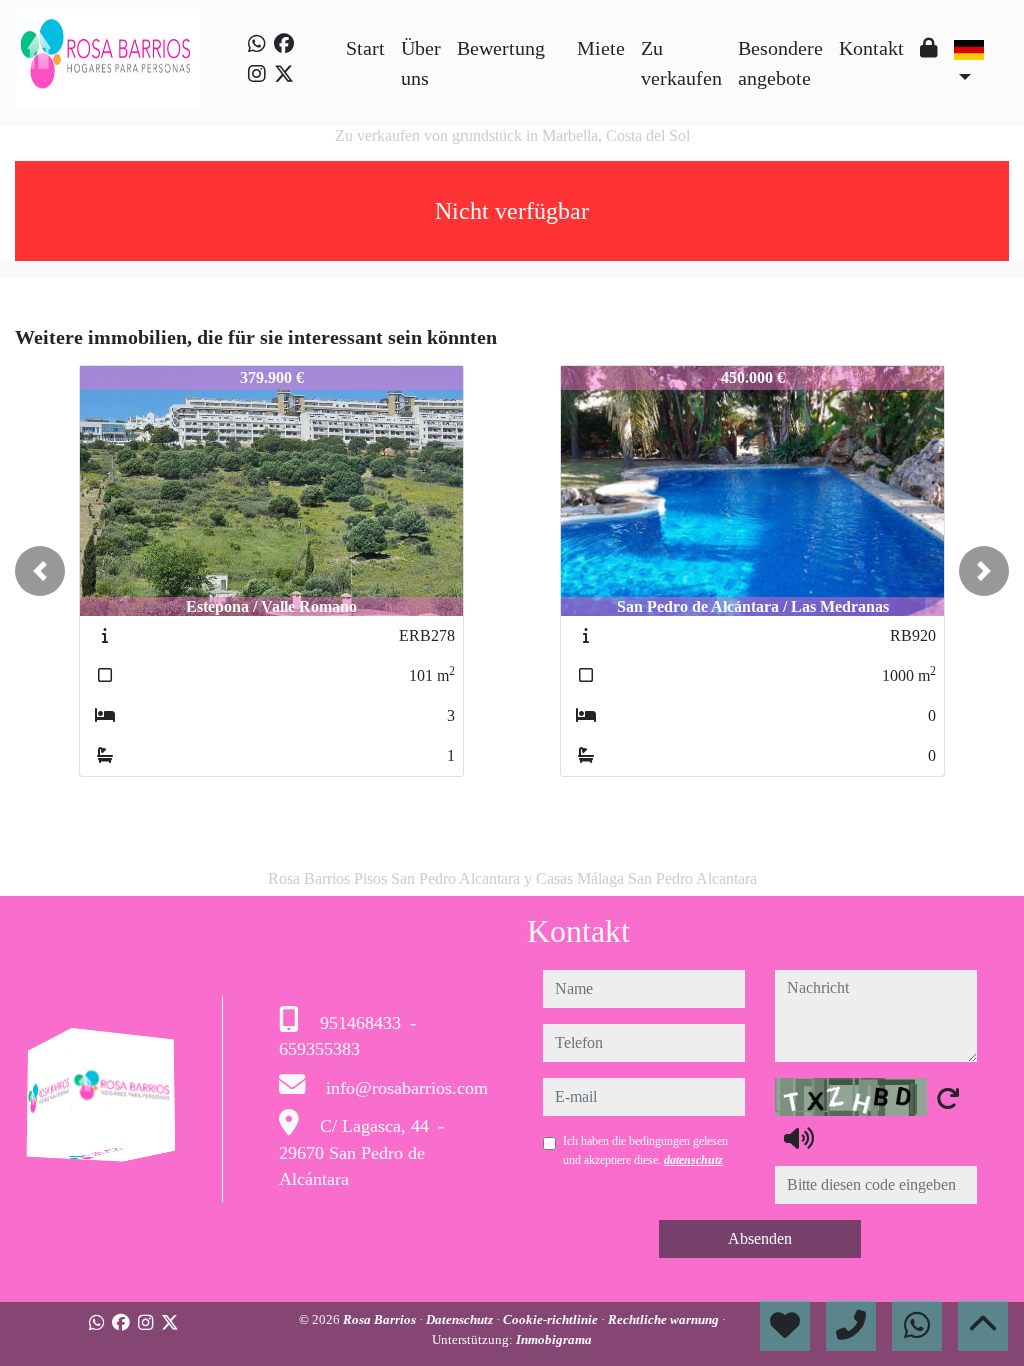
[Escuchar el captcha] (799, 1138)
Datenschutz (461, 1319)
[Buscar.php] (561, 33)
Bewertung (501, 48)
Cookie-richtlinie (552, 1319)
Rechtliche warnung (665, 1319)
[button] (40, 571)
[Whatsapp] (257, 44)
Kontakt (871, 48)
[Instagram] (257, 74)
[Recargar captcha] (948, 1098)
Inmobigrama (554, 1339)
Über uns (421, 63)
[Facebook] (284, 44)
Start (365, 48)
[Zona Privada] (929, 48)
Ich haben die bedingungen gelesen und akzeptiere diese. (645, 1150)
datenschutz (693, 1160)
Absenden (760, 1238)
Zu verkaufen (681, 63)
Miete (601, 48)
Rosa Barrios (381, 1319)
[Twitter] (284, 74)
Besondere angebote (780, 63)
